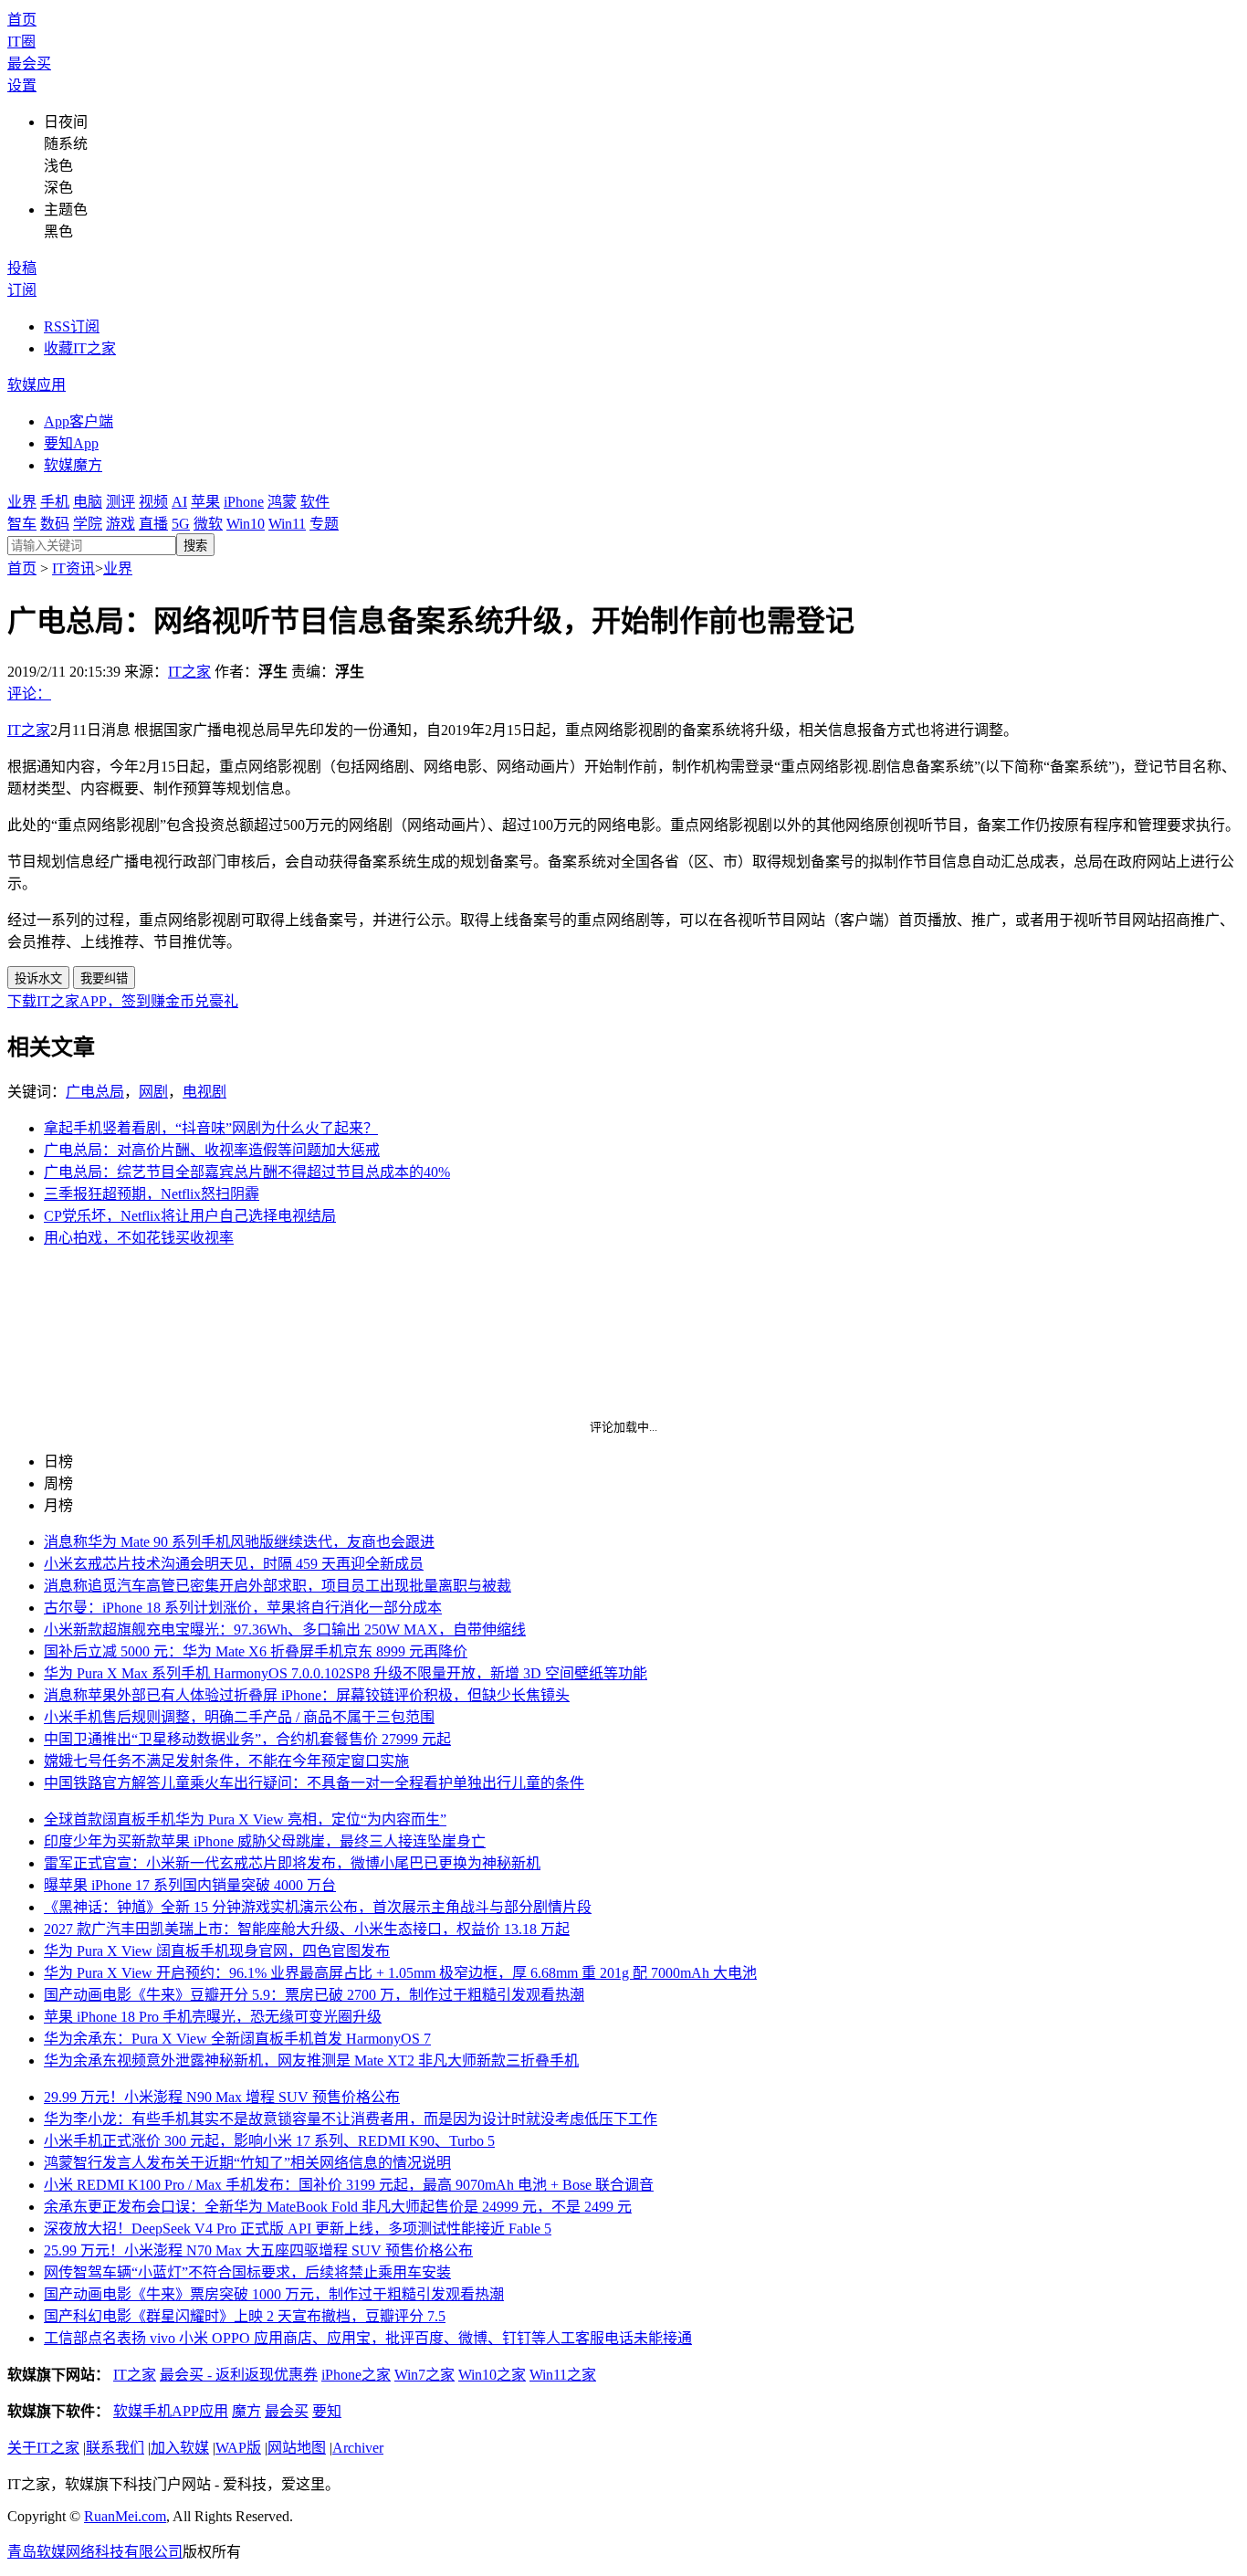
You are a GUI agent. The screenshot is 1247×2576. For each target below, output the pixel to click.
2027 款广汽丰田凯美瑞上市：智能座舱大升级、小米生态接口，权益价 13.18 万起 (307, 1929)
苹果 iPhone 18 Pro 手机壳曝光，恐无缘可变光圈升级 (213, 2017)
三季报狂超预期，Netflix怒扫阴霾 (152, 1194)
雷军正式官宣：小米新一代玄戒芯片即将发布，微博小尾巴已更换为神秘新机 (292, 1863)
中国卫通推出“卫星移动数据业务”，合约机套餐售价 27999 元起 (247, 1739)
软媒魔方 (73, 465)
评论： (29, 694)
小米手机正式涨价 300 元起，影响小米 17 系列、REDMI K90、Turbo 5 (269, 2141)
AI (179, 502)
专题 (324, 524)
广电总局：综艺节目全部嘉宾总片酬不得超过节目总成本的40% (247, 1172)
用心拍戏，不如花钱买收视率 (139, 1238)
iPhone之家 (356, 2375)
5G (181, 524)
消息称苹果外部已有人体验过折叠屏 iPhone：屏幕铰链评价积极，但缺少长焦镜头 (307, 1695)
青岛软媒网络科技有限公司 (95, 2552)
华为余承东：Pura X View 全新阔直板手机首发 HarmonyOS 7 (237, 2039)
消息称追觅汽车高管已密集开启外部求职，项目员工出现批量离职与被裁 (278, 1586)
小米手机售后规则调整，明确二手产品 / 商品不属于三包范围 (239, 1717)
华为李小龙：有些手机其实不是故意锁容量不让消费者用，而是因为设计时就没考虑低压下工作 (351, 2119)
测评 (121, 502)
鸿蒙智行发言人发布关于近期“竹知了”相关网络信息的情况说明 (247, 2163)
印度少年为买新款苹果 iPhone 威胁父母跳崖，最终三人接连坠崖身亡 (265, 1841)
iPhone (244, 502)
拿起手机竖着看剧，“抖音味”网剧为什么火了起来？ (211, 1128)
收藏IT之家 (80, 348)
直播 (153, 524)
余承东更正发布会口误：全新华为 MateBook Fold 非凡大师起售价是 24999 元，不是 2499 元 (338, 2207)
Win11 (287, 524)
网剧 (153, 1092)
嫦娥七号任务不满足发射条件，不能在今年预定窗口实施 (226, 1761)
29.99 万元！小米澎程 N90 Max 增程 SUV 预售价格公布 (222, 2097)
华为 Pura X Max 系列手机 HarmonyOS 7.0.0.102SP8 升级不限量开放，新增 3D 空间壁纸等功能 (346, 1673)
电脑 (88, 502)
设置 (22, 85)
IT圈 (21, 42)
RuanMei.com (125, 2516)
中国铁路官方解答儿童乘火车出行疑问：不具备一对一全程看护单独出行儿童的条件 (314, 1783)
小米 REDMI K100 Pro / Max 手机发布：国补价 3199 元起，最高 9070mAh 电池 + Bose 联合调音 (349, 2185)
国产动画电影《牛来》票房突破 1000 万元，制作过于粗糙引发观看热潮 (274, 2294)
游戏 (121, 524)
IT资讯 (73, 568)
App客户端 (79, 421)
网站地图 (297, 2448)
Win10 (246, 524)
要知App (71, 443)
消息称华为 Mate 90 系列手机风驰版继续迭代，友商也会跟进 (239, 1542)
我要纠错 (104, 978)
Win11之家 (563, 2375)
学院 (88, 524)
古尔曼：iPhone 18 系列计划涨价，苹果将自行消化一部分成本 (243, 1608)
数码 (55, 524)
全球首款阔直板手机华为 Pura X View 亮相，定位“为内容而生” (245, 1819)
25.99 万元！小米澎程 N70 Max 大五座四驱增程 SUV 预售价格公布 (258, 2250)
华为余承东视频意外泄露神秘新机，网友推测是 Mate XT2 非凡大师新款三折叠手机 (311, 2061)
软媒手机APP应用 (171, 2411)
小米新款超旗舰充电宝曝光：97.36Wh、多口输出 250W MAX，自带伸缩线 (285, 1630)
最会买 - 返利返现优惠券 (239, 2375)
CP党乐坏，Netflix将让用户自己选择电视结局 (190, 1216)
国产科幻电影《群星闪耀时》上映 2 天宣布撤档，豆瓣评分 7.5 (245, 2316)
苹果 (205, 502)
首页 (22, 20)
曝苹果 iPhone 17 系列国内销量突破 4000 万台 (190, 1885)
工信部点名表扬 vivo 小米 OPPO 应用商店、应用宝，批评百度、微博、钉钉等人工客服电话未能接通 (368, 2338)
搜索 (195, 546)
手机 (55, 502)
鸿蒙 (282, 502)
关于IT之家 (43, 2448)
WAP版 (238, 2448)
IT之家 (189, 672)
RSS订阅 (72, 326)
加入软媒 (180, 2448)
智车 (22, 524)
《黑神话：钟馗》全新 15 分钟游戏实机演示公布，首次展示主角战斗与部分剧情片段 (318, 1907)
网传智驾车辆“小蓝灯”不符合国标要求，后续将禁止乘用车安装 (247, 2272)
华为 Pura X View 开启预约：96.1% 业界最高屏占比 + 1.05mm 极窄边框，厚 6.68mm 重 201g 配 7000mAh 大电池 (400, 1973)
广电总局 (95, 1092)
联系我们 (115, 2448)
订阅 (22, 290)
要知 (327, 2411)
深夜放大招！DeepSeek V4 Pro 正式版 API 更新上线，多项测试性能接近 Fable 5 (298, 2229)
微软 (208, 524)
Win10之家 (492, 2375)
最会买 (29, 63)
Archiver (358, 2448)
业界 (22, 502)
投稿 (22, 268)
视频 (153, 502)
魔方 (246, 2411)
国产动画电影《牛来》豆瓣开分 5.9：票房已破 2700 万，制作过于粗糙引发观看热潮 (314, 1995)
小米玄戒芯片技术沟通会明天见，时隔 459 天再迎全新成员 (234, 1564)
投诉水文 (38, 978)
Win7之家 (424, 2375)
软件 (315, 502)
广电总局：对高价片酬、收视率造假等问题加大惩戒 (212, 1150)
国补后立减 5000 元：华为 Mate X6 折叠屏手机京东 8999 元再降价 (256, 1651)
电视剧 (204, 1092)
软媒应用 (37, 385)
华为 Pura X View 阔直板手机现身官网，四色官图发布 (217, 1951)
